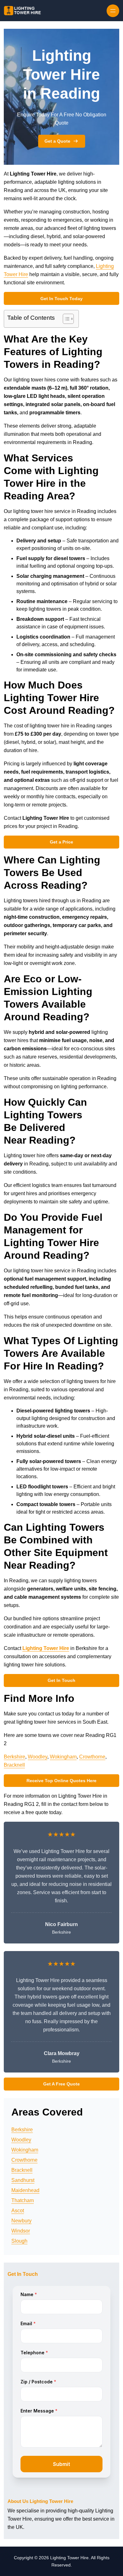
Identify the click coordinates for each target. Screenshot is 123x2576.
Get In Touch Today (61, 299)
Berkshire (15, 1757)
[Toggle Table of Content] (65, 319)
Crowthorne (92, 1757)
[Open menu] (113, 11)
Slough (19, 2241)
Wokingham (63, 1757)
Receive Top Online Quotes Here (61, 1781)
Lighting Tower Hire (46, 1648)
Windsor (21, 2231)
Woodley (38, 1757)
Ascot (18, 2211)
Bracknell (14, 1765)
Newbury (21, 2221)
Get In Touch (61, 1680)
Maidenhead (25, 2190)
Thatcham (23, 2200)
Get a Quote (57, 141)
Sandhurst (23, 2180)
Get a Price (61, 842)
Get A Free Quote (61, 2084)
